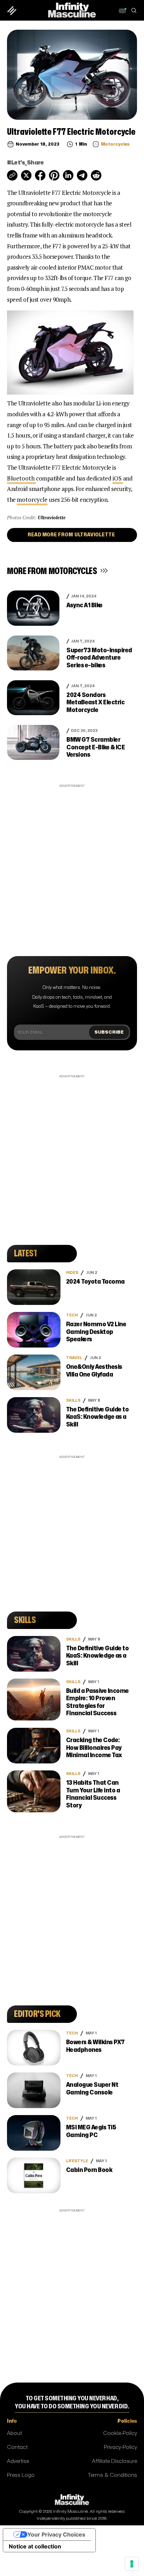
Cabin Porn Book (89, 2170)
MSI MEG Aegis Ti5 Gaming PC (91, 2131)
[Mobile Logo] (72, 10)
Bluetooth (21, 478)
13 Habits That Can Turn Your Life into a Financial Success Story (93, 1794)
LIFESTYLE (77, 2161)
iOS (118, 478)
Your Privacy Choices (56, 2534)
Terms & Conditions (112, 2475)
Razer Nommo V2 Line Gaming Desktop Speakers (96, 1332)
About (15, 2433)
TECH (72, 1315)
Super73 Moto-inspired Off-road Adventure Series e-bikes (99, 658)
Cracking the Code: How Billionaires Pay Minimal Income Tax (94, 1748)
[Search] (134, 10)
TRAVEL (74, 1358)
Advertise (18, 2461)
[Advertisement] (72, 861)
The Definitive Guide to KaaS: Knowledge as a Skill (98, 1417)
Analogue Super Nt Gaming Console (92, 2089)
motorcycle (32, 500)
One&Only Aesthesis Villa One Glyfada (94, 1371)
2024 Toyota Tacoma (95, 1282)
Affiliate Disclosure (114, 2461)
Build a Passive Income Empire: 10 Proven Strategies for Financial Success (98, 1702)
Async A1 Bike (85, 605)
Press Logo (21, 2475)
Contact (17, 2447)
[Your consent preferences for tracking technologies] (132, 2564)
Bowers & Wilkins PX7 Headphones (95, 2046)
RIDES (72, 1273)
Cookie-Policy (120, 2433)
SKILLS (73, 1400)
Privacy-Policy (120, 2447)
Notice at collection (35, 2546)
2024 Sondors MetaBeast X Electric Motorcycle (95, 703)
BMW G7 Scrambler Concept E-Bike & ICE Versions (96, 747)
